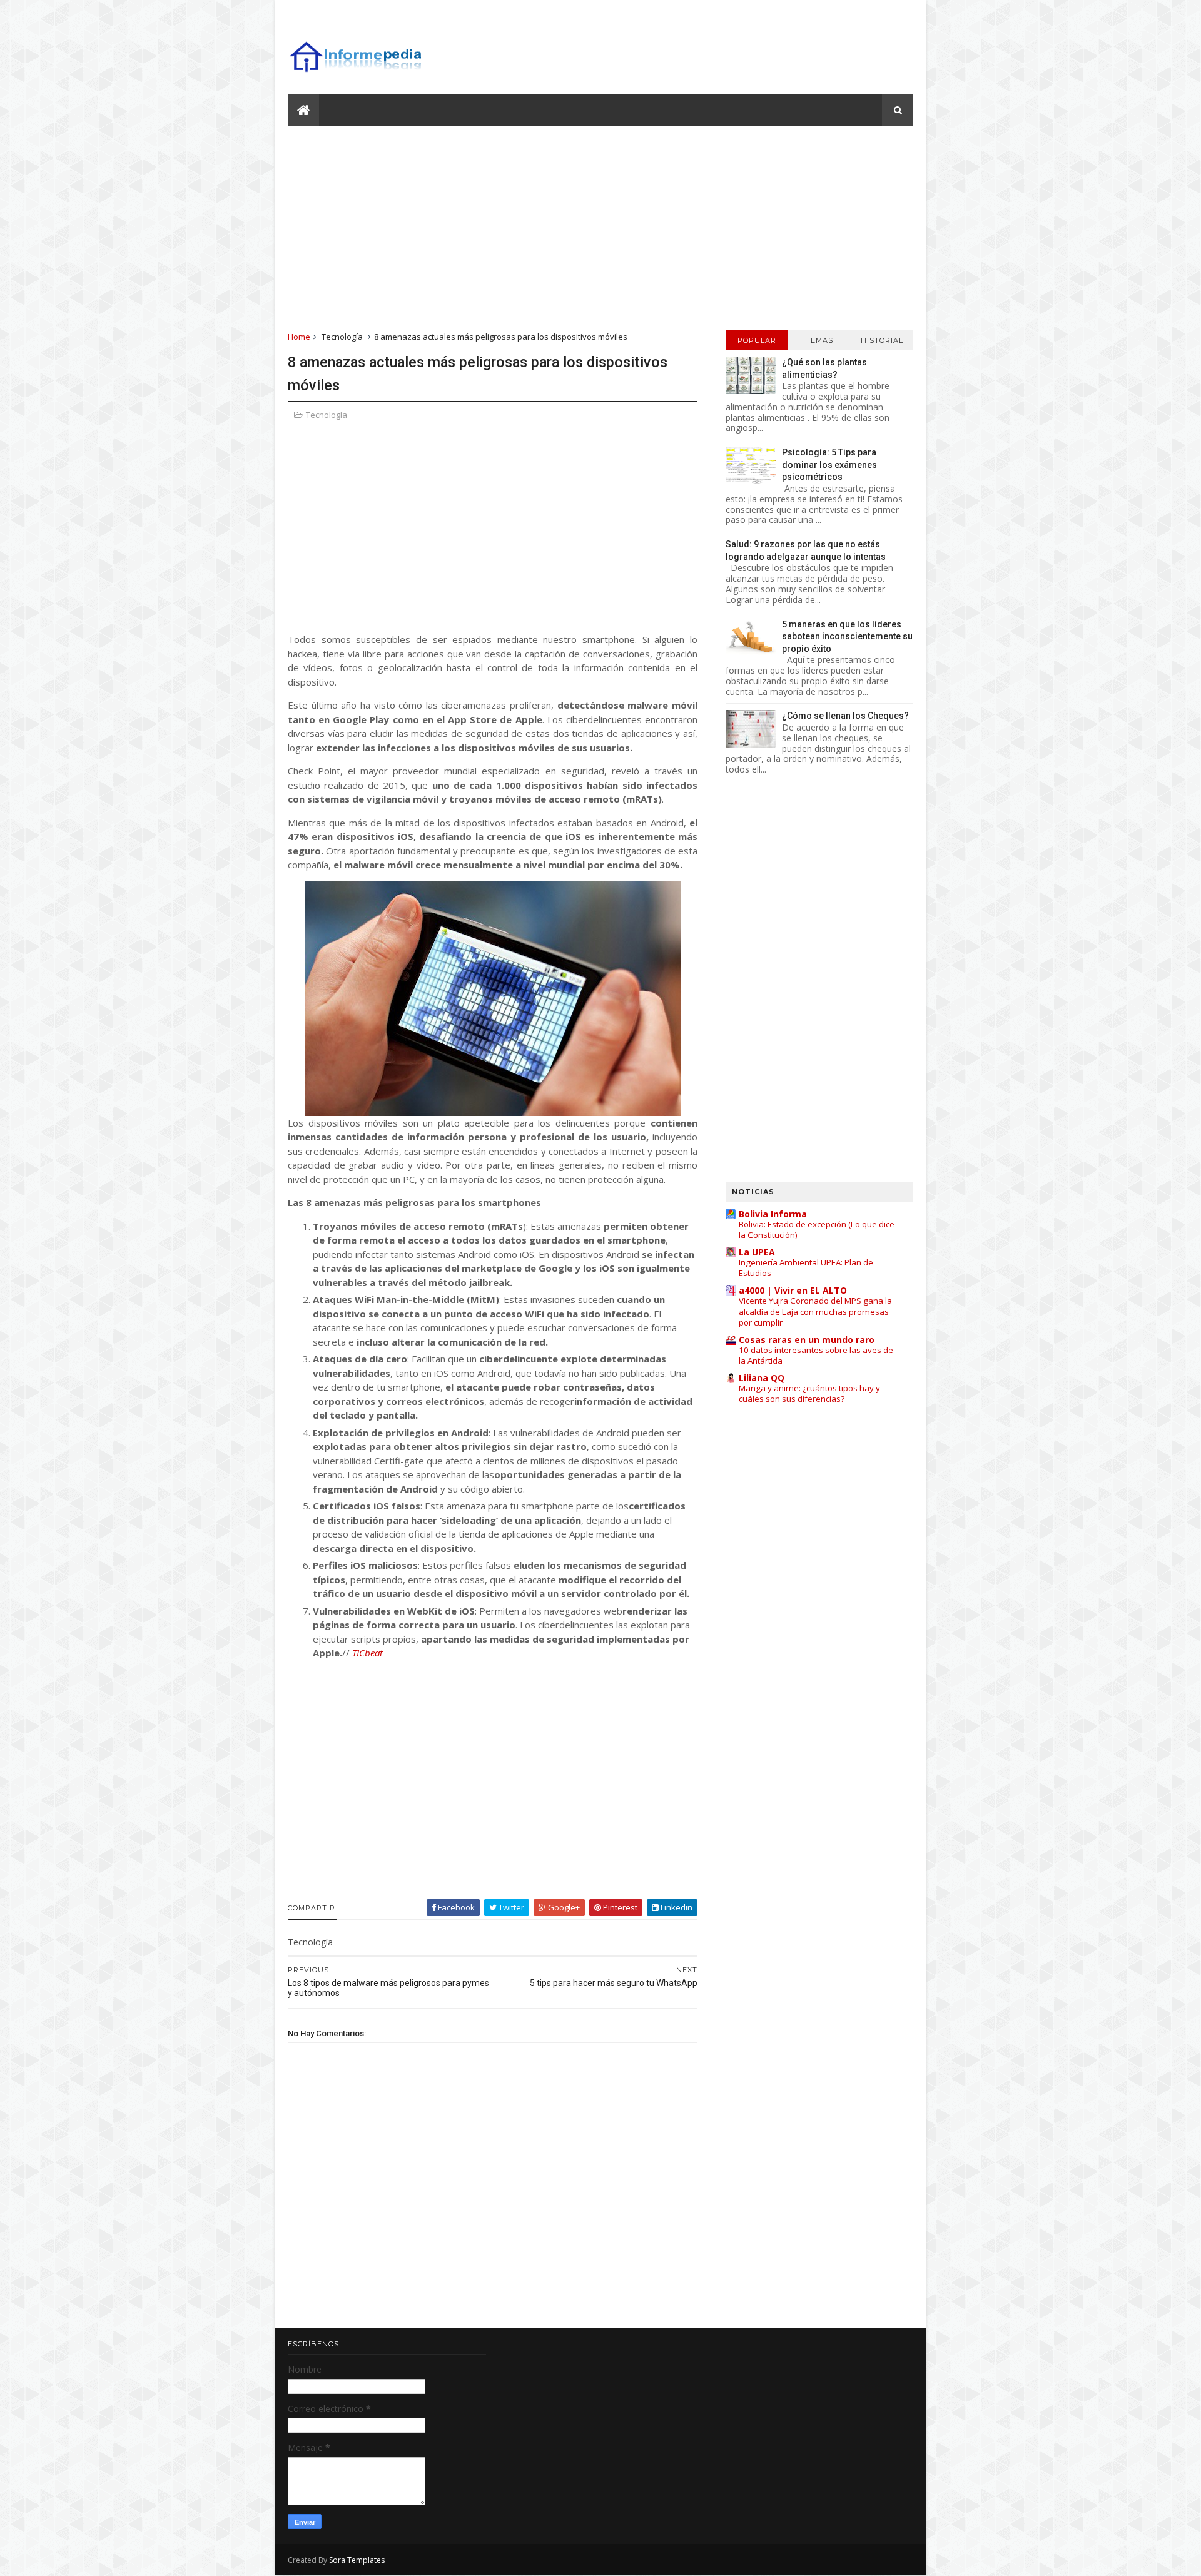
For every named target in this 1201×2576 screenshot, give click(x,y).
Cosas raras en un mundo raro (807, 1340)
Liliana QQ (762, 1378)
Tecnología (342, 337)
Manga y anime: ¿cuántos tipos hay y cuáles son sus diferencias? (809, 1393)
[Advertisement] (600, 227)
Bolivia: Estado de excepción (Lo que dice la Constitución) (817, 1230)
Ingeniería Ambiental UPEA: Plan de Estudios (806, 1268)
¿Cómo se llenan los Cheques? (845, 716)
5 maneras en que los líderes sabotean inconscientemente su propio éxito (847, 636)
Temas (819, 340)
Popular (757, 340)
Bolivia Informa (773, 1214)
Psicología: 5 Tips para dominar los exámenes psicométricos (829, 464)
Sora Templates (357, 2560)
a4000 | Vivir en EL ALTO (793, 1290)
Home (299, 337)
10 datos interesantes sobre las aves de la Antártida (816, 1355)
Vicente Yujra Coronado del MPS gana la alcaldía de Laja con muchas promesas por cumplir (815, 1311)
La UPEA (757, 1252)
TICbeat (367, 1653)
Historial (882, 340)
